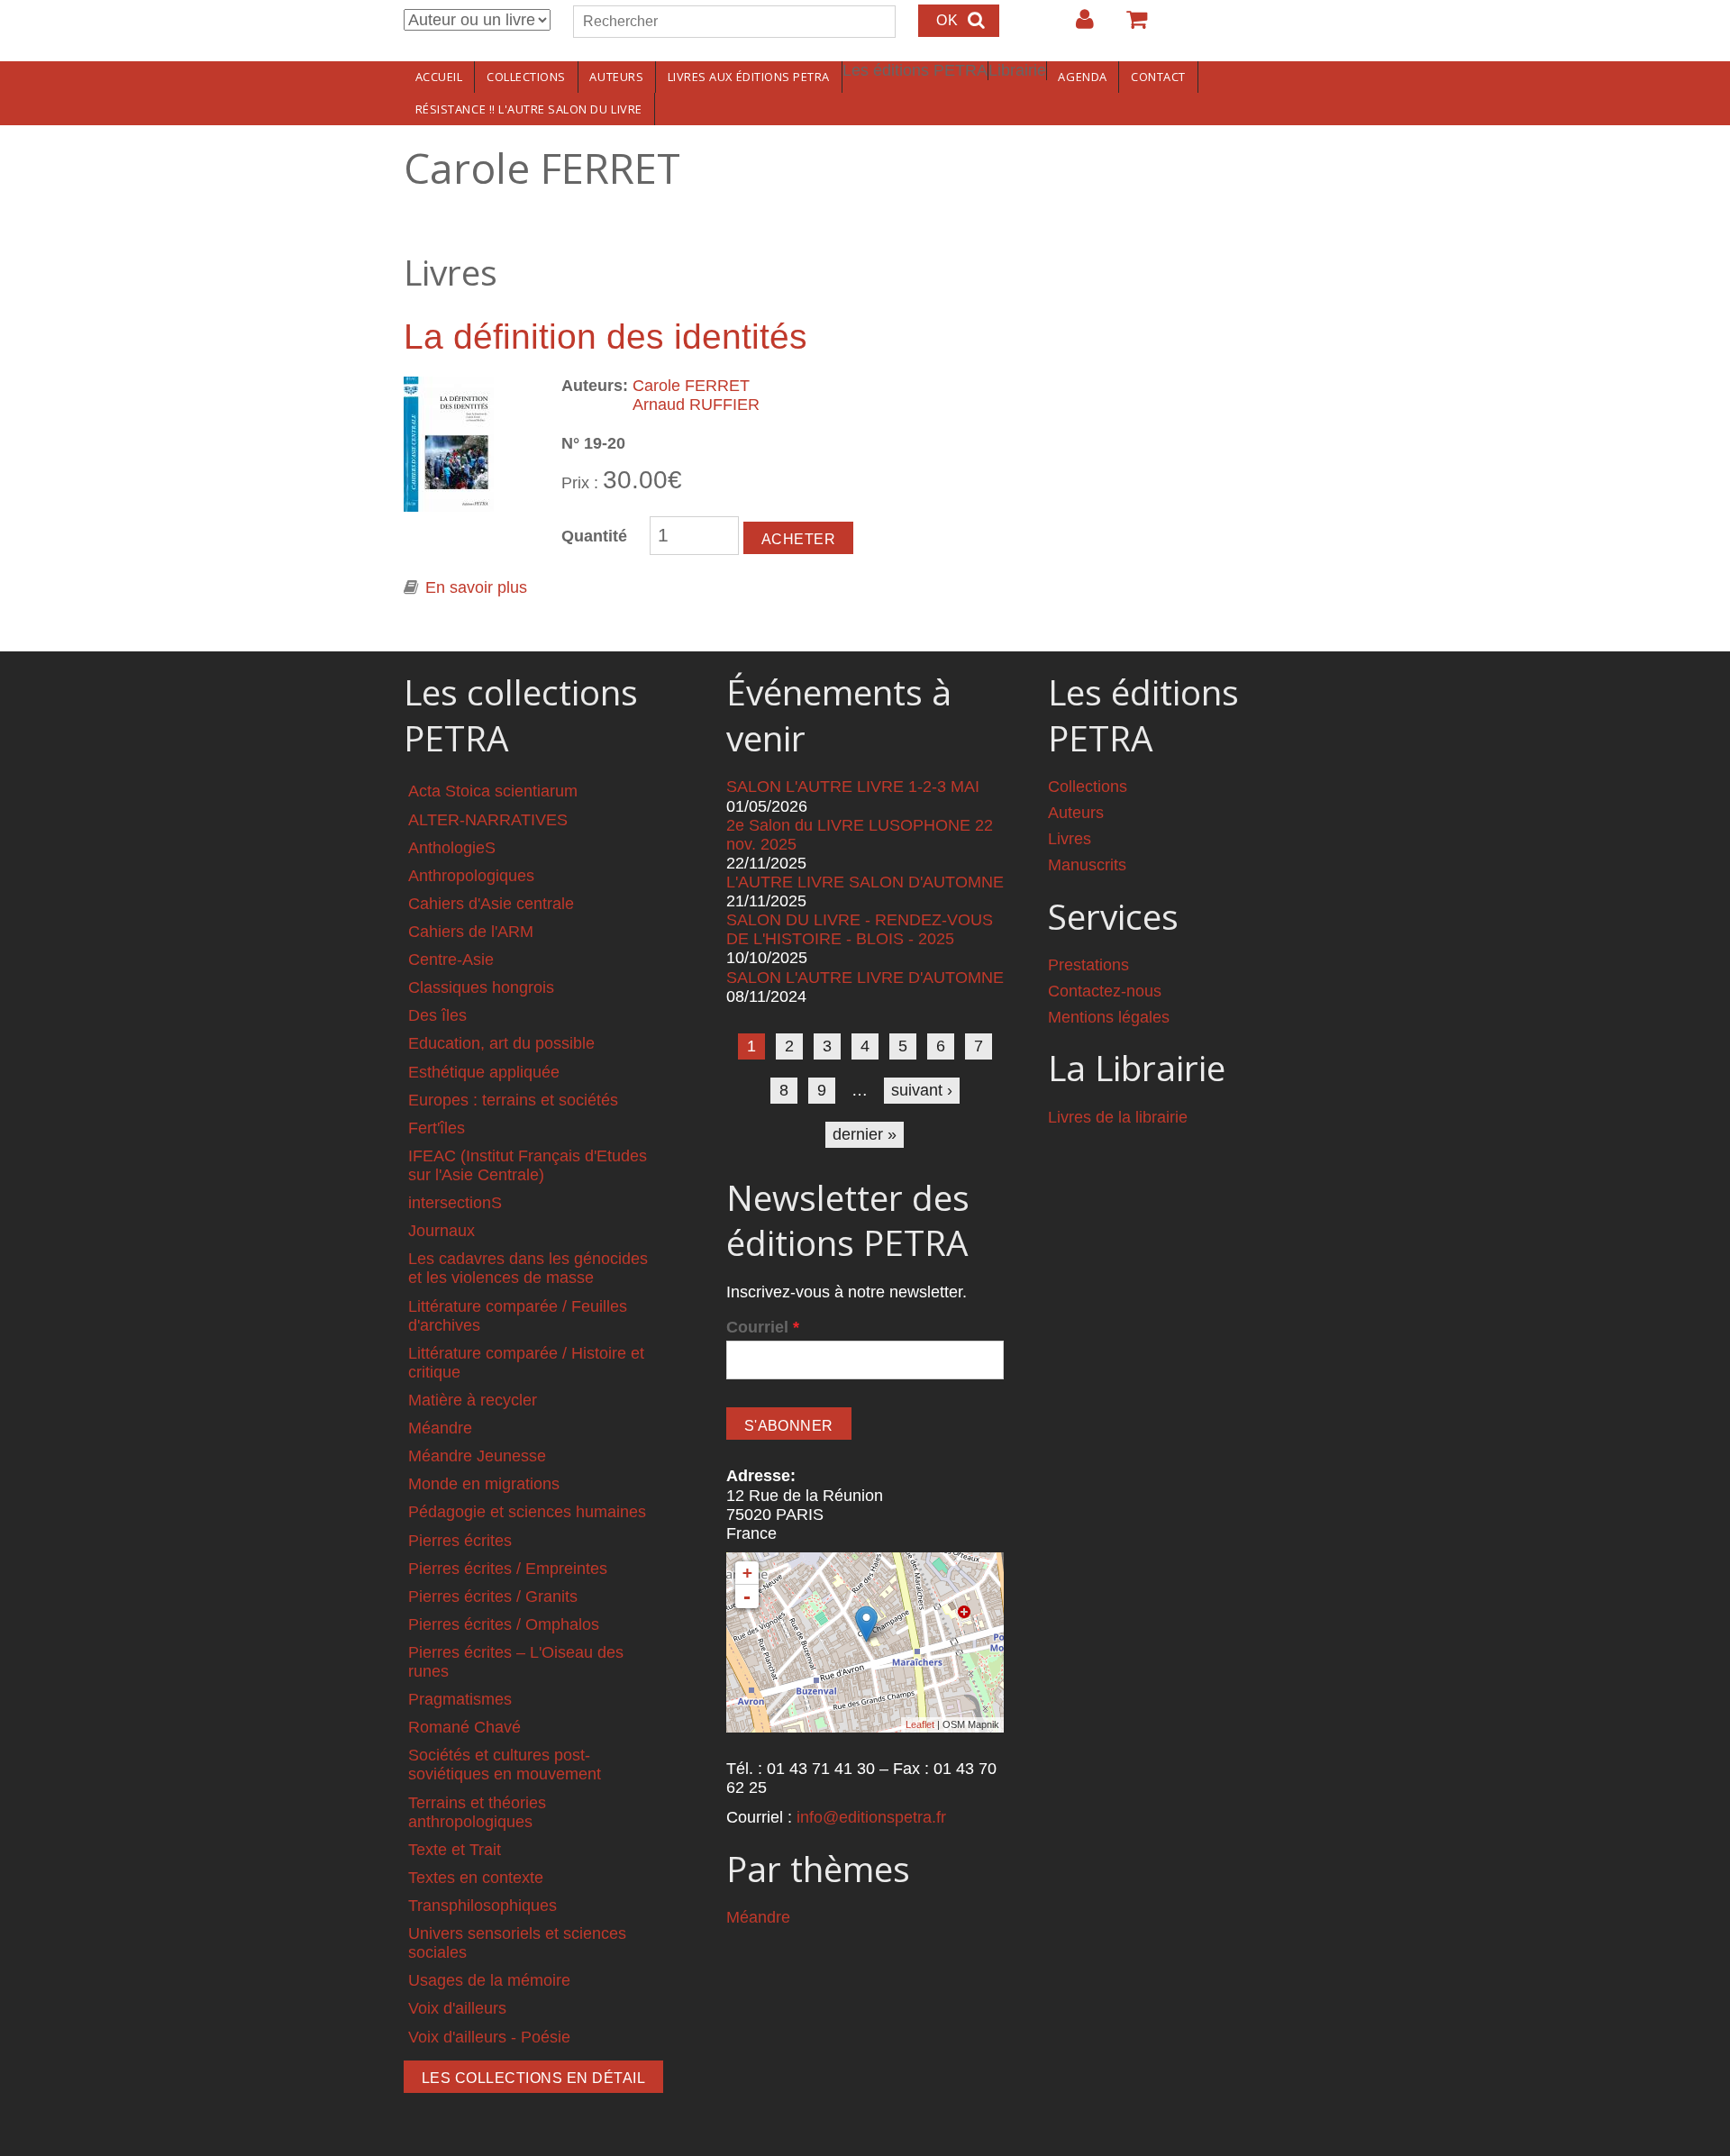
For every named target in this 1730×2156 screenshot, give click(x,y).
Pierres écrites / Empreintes (508, 1569)
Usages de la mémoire (489, 1980)
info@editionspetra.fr (871, 1817)
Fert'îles (437, 1128)
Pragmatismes (460, 1699)
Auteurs (616, 77)
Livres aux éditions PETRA (749, 77)
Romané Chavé (464, 1727)
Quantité (594, 536)
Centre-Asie (451, 960)
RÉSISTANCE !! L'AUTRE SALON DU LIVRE (529, 109)
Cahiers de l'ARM (471, 932)
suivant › (922, 1090)
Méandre (440, 1428)
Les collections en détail (533, 2078)
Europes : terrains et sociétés (513, 1100)
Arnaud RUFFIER (696, 405)
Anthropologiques (471, 876)
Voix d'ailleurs (457, 2008)
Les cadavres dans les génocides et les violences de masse (528, 1268)
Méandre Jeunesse (477, 1456)
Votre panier (1129, 26)
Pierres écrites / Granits (493, 1597)
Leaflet (920, 1724)
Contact (1158, 77)
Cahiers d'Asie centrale (491, 904)
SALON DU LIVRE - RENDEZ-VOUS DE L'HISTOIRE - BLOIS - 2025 (860, 929)
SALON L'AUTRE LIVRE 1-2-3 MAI (853, 787)
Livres (1070, 839)
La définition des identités (605, 337)
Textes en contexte (476, 1878)
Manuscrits (1087, 865)
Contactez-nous (1105, 991)
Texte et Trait (455, 1850)
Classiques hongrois (481, 987)
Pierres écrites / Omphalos (504, 1624)
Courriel (763, 1327)
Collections (526, 77)
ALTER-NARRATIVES (488, 820)
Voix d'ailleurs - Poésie (489, 2037)
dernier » (865, 1134)
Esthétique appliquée (484, 1072)
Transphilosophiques (483, 1906)
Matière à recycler (473, 1400)
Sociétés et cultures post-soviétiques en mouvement (505, 1765)
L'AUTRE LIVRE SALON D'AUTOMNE (865, 882)
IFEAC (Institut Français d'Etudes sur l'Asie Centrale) (528, 1165)
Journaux (442, 1231)
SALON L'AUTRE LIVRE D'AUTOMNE (865, 978)
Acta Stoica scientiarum (493, 791)
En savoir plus (476, 587)
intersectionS (455, 1203)
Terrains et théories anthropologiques (477, 1812)
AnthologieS (452, 848)
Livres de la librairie (1118, 1117)
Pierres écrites (460, 1541)
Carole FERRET (691, 386)
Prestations (1088, 965)
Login (1076, 26)
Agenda (1082, 77)
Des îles (437, 1015)
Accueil (439, 77)
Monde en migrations (484, 1484)
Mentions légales (1109, 1017)
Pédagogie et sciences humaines (527, 1512)
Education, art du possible (501, 1043)
